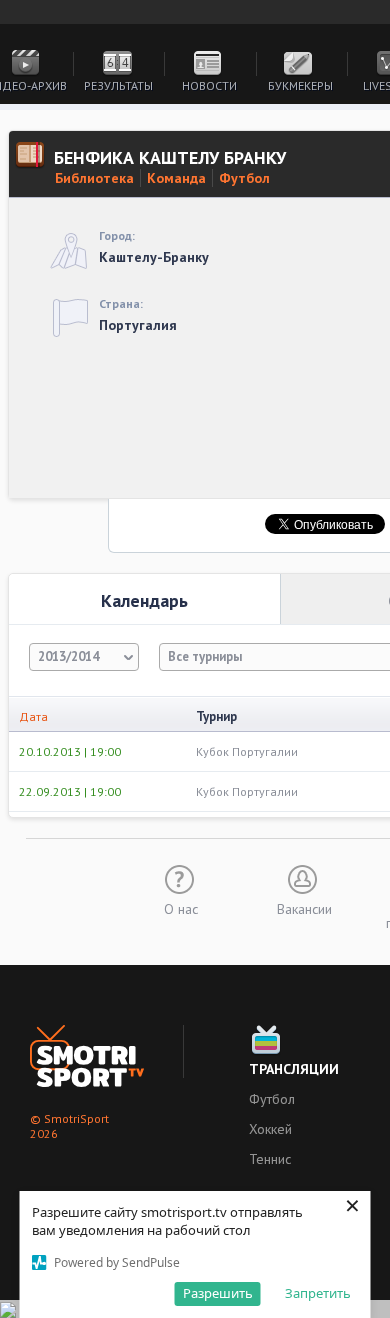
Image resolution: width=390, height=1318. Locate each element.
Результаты (118, 85)
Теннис (270, 1159)
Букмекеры (300, 85)
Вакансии (304, 908)
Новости (209, 85)
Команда (176, 178)
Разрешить (218, 1293)
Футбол (244, 178)
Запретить (318, 1293)
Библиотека (94, 178)
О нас (181, 908)
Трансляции (294, 1069)
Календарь (144, 600)
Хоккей (270, 1129)
